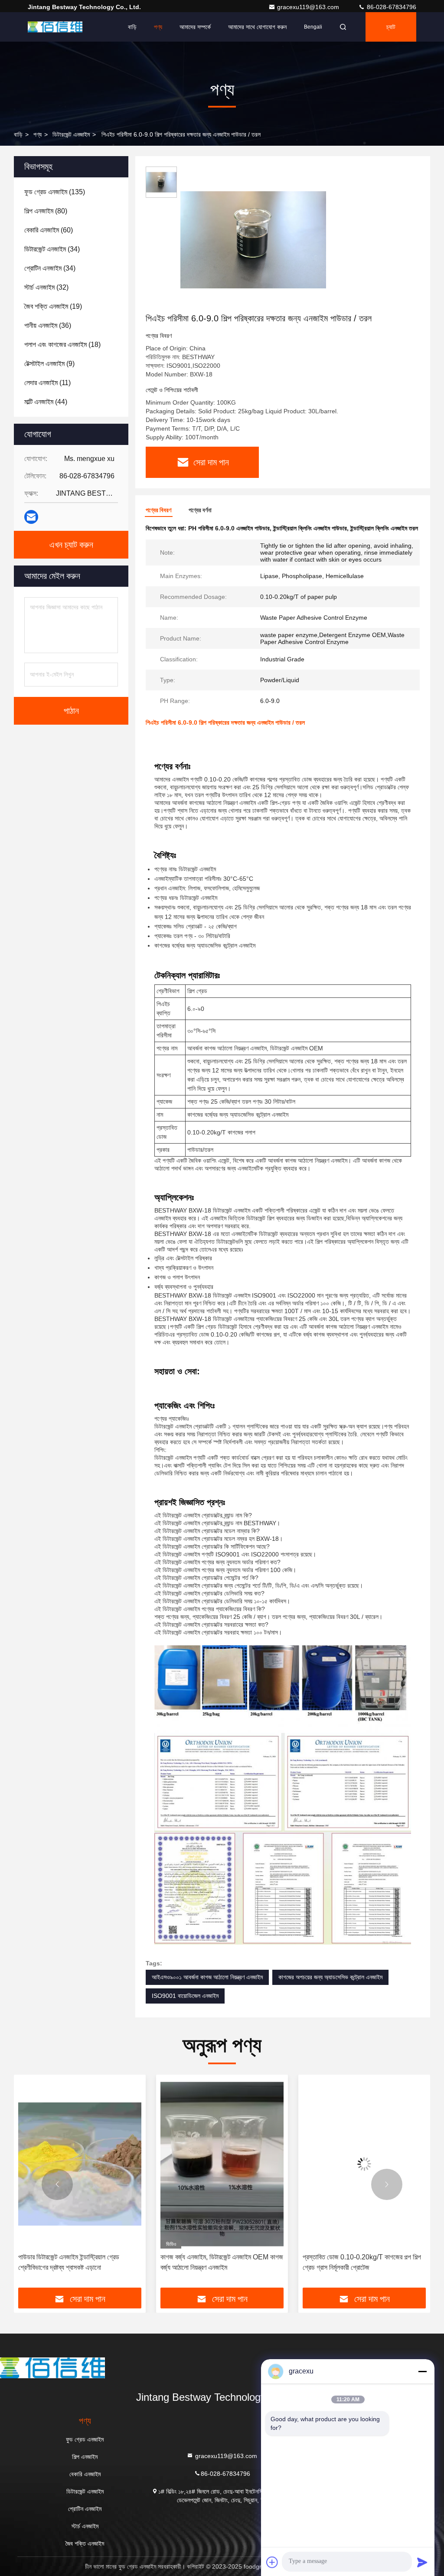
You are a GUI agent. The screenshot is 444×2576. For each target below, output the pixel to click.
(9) (49, 364)
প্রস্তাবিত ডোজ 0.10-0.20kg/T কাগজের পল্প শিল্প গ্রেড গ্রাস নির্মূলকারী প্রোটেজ (220, 2262)
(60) (49, 230)
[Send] (422, 2562)
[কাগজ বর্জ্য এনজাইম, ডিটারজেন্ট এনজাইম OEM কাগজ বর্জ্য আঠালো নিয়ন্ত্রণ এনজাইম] (80, 2164)
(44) (46, 402)
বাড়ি (132, 27)
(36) (48, 325)
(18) (62, 345)
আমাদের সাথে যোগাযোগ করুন (257, 27)
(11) (47, 383)
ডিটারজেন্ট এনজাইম (71, 134)
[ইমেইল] (31, 517)
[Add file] (272, 2562)
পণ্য (158, 27)
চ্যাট (391, 27)
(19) (53, 306)
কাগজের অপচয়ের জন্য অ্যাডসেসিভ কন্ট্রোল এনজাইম (330, 1977)
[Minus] (422, 2371)
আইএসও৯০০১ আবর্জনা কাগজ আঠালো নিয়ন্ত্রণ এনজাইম (207, 1977)
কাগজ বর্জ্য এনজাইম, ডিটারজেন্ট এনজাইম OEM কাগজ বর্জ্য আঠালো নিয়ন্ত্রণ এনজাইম (80, 2262)
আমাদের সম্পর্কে (195, 27)
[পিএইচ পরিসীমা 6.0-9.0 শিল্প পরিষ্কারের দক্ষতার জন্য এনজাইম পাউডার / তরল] (253, 239)
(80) (46, 211)
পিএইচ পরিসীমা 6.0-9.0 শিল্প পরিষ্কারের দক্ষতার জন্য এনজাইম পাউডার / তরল (363, 2262)
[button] (57, 2184)
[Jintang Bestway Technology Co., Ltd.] (55, 27)
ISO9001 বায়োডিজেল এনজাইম (185, 1996)
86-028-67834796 (391, 7)
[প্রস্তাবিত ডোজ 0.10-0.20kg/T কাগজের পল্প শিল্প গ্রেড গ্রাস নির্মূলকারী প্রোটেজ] (222, 2164)
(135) (55, 192)
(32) (46, 287)
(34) (52, 249)
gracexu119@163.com (309, 7)
